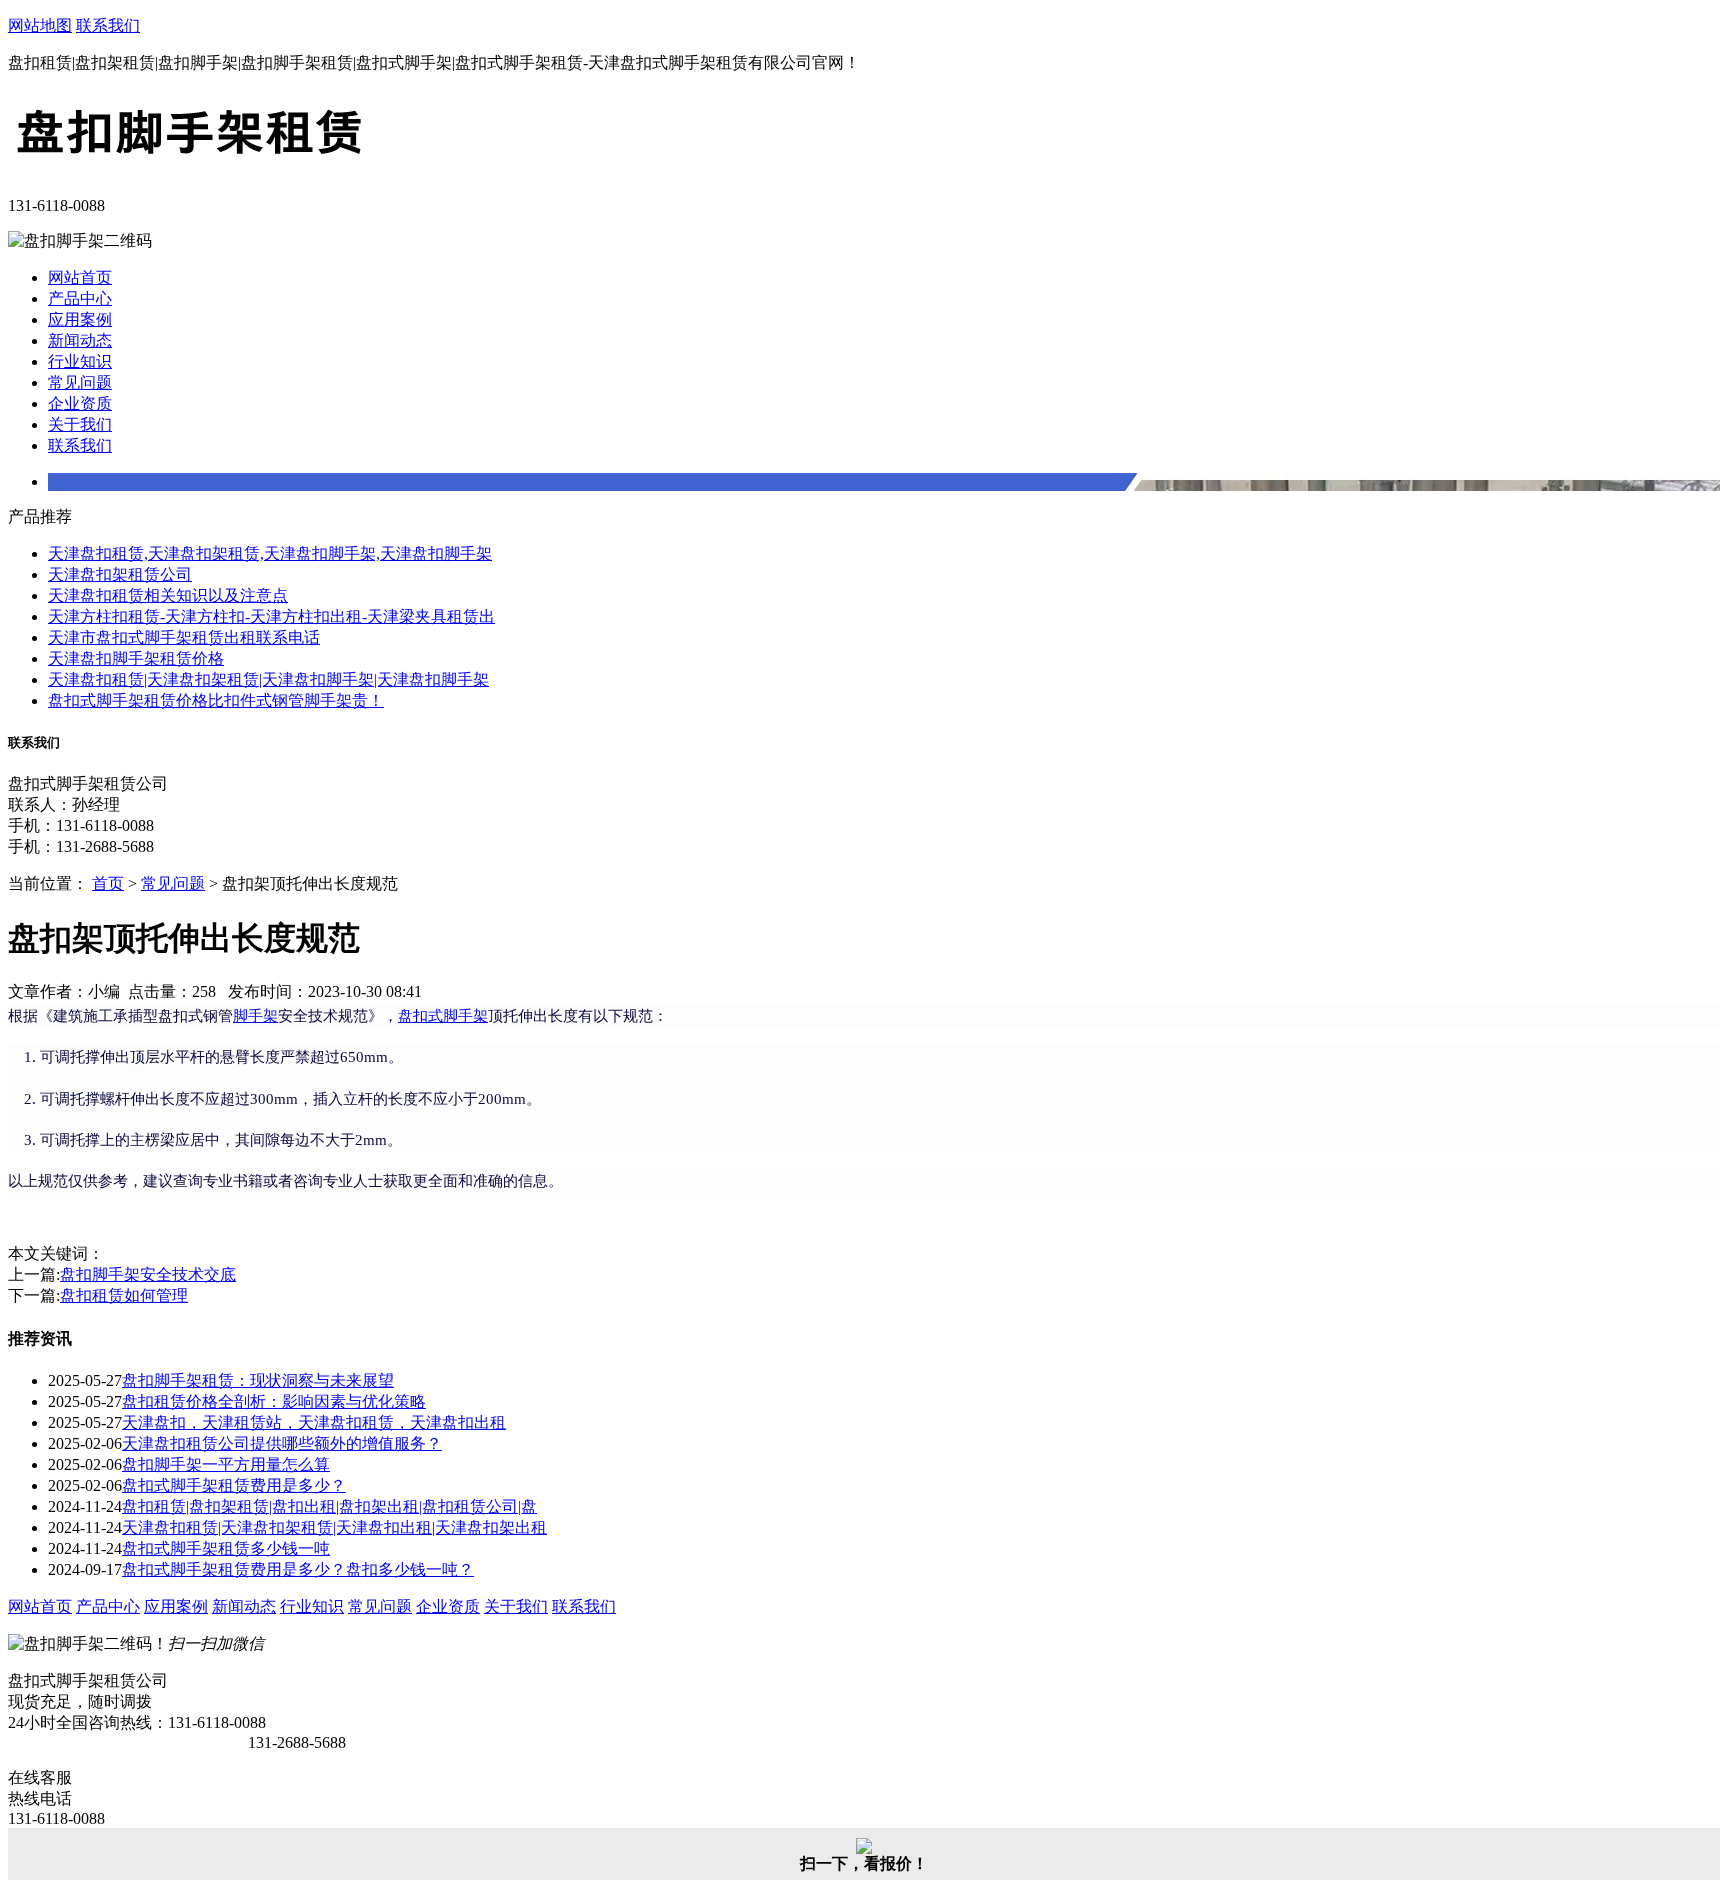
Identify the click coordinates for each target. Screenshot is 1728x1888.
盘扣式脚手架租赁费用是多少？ (234, 1485)
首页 (108, 883)
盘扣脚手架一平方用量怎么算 (226, 1464)
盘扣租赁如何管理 (124, 1295)
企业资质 (80, 403)
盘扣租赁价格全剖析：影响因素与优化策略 (274, 1401)
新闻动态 (80, 340)
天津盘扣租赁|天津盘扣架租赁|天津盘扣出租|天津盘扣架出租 (334, 1527)
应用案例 (80, 319)
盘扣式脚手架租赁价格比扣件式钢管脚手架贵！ (216, 700)
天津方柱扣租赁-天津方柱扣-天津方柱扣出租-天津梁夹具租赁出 (271, 616)
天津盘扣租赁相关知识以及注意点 (168, 595)
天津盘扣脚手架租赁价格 (136, 658)
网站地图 (40, 25)
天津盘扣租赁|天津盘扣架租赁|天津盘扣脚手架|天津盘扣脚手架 (268, 679)
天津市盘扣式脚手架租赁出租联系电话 (184, 637)
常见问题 (80, 382)
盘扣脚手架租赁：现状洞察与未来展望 (258, 1380)
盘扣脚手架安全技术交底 (148, 1274)
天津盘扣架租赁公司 (120, 574)
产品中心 (80, 298)
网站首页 (80, 277)
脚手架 (255, 1016)
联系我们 (108, 25)
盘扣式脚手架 (443, 1016)
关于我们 (80, 424)
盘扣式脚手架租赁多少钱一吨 (226, 1548)
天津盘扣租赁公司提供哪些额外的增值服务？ (282, 1443)
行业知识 (80, 361)
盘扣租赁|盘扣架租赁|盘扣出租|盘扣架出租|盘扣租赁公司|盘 (329, 1506)
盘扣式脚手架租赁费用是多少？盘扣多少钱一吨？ (298, 1569)
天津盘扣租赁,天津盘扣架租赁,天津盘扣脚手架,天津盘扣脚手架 (270, 553)
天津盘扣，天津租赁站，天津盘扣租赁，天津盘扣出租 (314, 1422)
